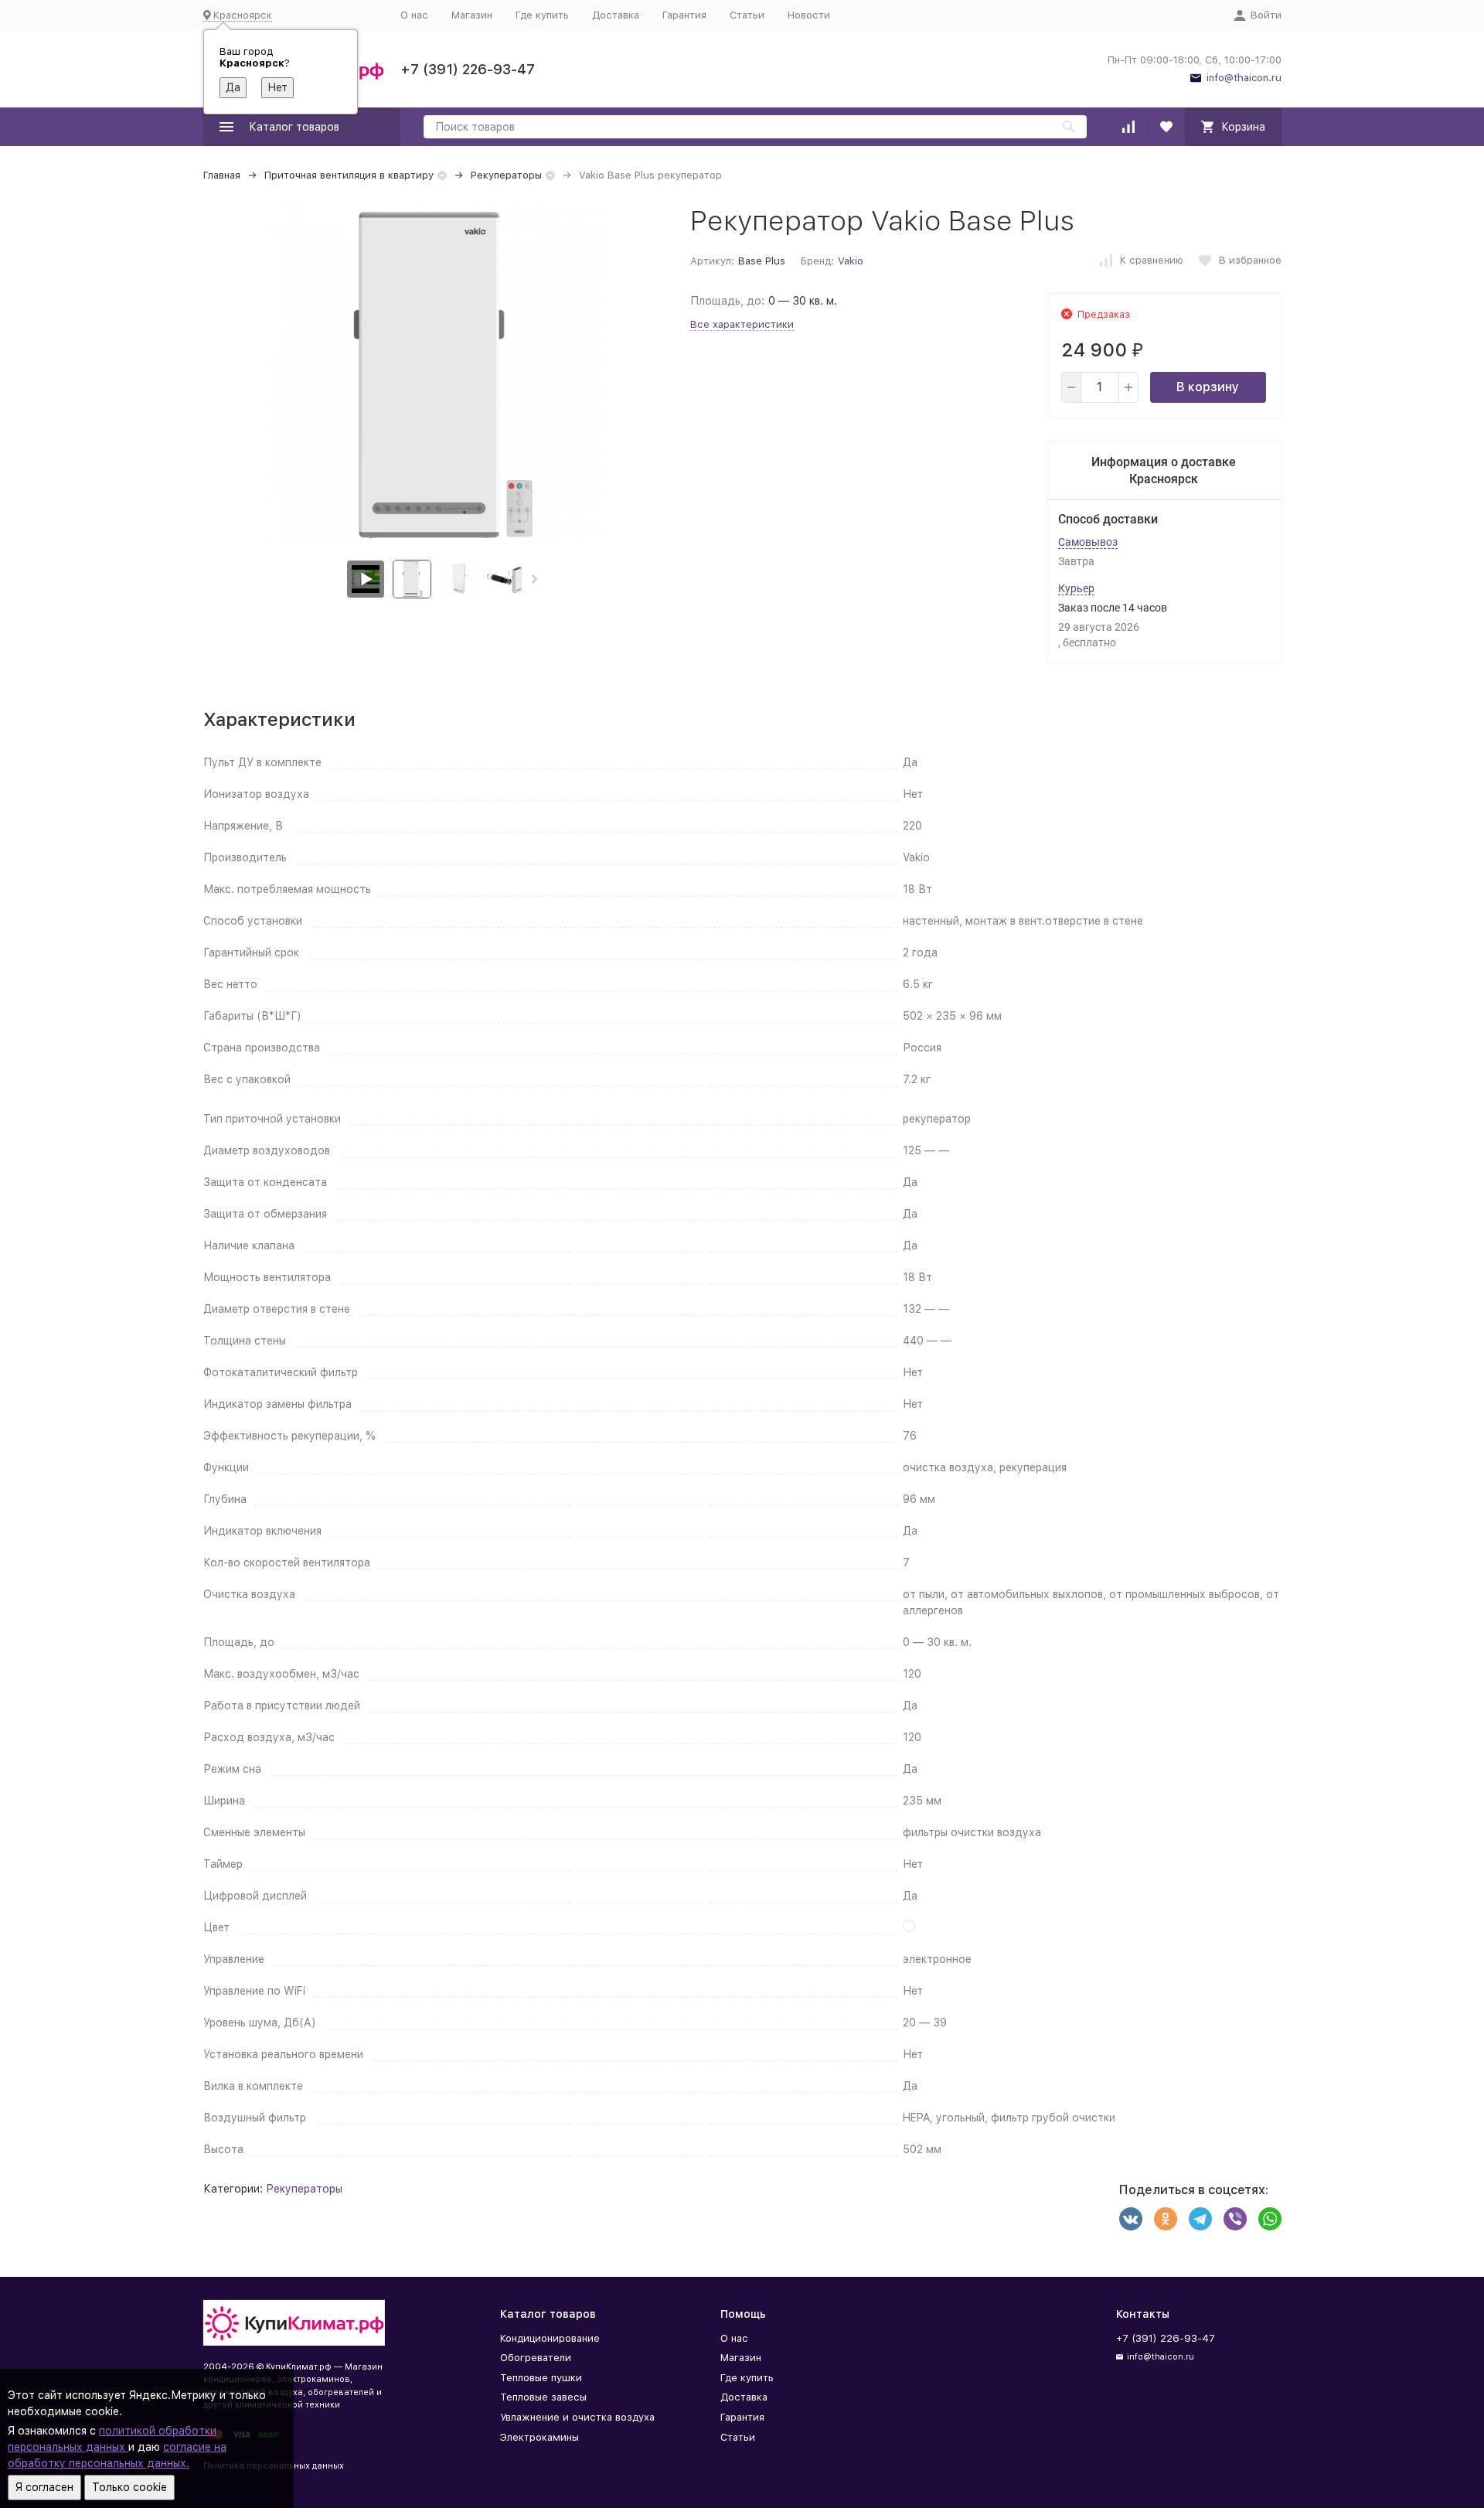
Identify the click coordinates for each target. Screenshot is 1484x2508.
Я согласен (44, 2487)
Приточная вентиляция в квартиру (349, 175)
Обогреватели (536, 2358)
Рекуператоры (506, 175)
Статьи (747, 15)
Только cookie (129, 2487)
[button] (534, 579)
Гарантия (684, 15)
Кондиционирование (550, 2338)
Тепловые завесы (543, 2397)
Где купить (542, 15)
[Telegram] (1200, 2219)
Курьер (1076, 588)
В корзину (1208, 387)
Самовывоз (1088, 542)
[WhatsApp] (1270, 2219)
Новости (809, 15)
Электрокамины (539, 2437)
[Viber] (1235, 2219)
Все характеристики (742, 324)
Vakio (851, 261)
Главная (222, 175)
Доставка (616, 15)
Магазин (472, 15)
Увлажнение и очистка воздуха (577, 2417)
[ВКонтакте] (1131, 2219)
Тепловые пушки (541, 2378)
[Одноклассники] (1166, 2219)
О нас (414, 15)
